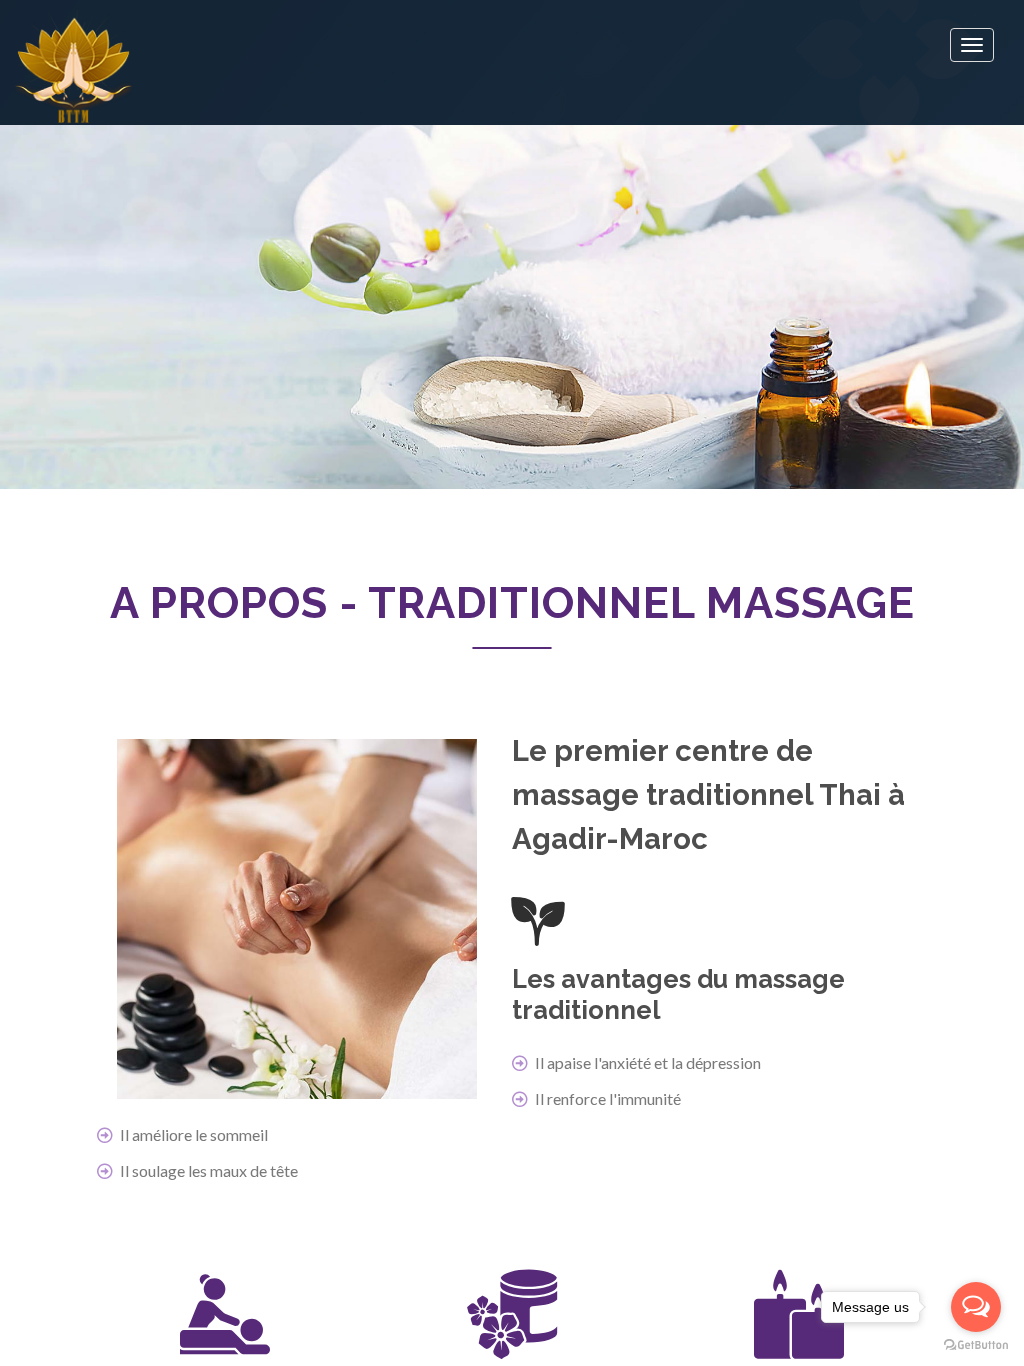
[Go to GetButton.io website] (976, 1345)
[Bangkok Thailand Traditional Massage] (73, 64)
